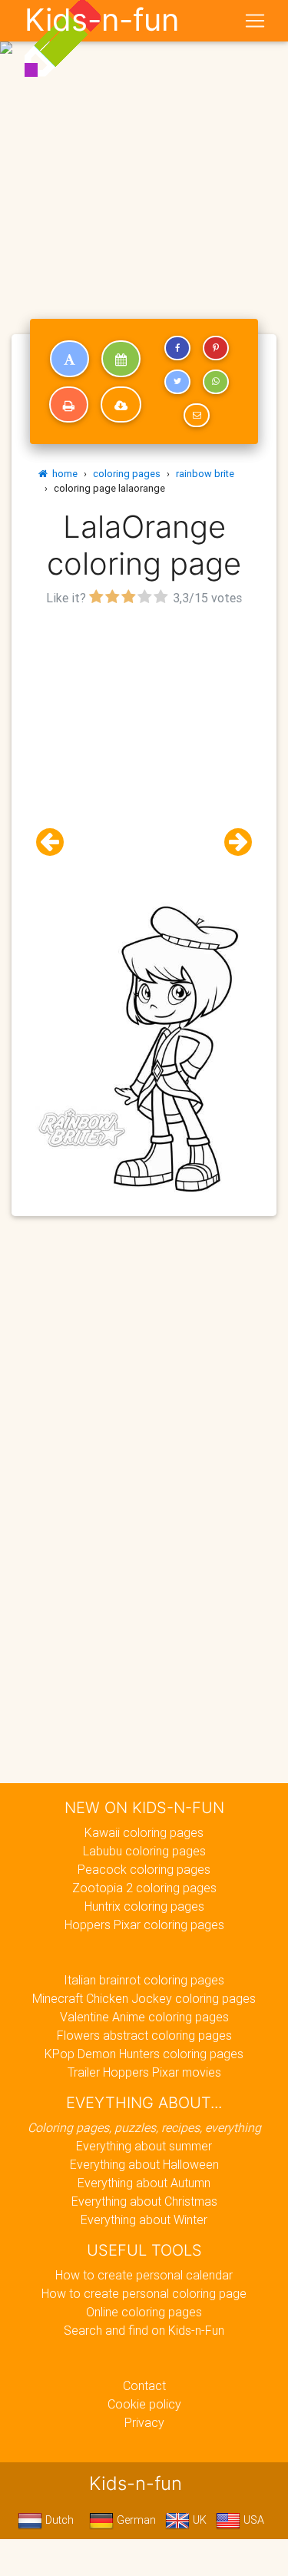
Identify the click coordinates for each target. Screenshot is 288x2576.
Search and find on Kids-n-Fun (144, 2330)
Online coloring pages (144, 2312)
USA (252, 2520)
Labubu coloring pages (144, 1851)
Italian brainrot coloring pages (144, 1980)
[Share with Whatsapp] (216, 382)
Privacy (144, 2422)
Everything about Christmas (144, 2201)
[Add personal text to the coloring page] (70, 359)
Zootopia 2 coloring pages (144, 1888)
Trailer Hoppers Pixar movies (144, 2072)
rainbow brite (205, 474)
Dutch (58, 2520)
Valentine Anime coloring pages (144, 2017)
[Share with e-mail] (197, 416)
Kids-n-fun (102, 20)
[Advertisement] (144, 150)
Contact (144, 2385)
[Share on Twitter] (177, 382)
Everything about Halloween (144, 2164)
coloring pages (127, 474)
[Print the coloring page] (69, 405)
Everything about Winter (144, 2220)
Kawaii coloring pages (144, 1832)
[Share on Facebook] (177, 348)
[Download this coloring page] (121, 405)
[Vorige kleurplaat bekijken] (56, 842)
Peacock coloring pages (144, 1869)
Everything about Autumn (144, 2183)
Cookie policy (144, 2404)
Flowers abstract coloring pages (144, 2035)
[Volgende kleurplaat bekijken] (232, 842)
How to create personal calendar (144, 2275)
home (63, 474)
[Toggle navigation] (255, 21)
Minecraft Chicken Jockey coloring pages (144, 1998)
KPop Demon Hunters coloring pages (144, 2054)
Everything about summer (144, 2146)
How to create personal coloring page (144, 2293)
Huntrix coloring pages (144, 1906)
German (135, 2520)
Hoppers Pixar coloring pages (144, 1925)
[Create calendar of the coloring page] (121, 359)
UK (198, 2520)
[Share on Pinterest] (216, 348)
